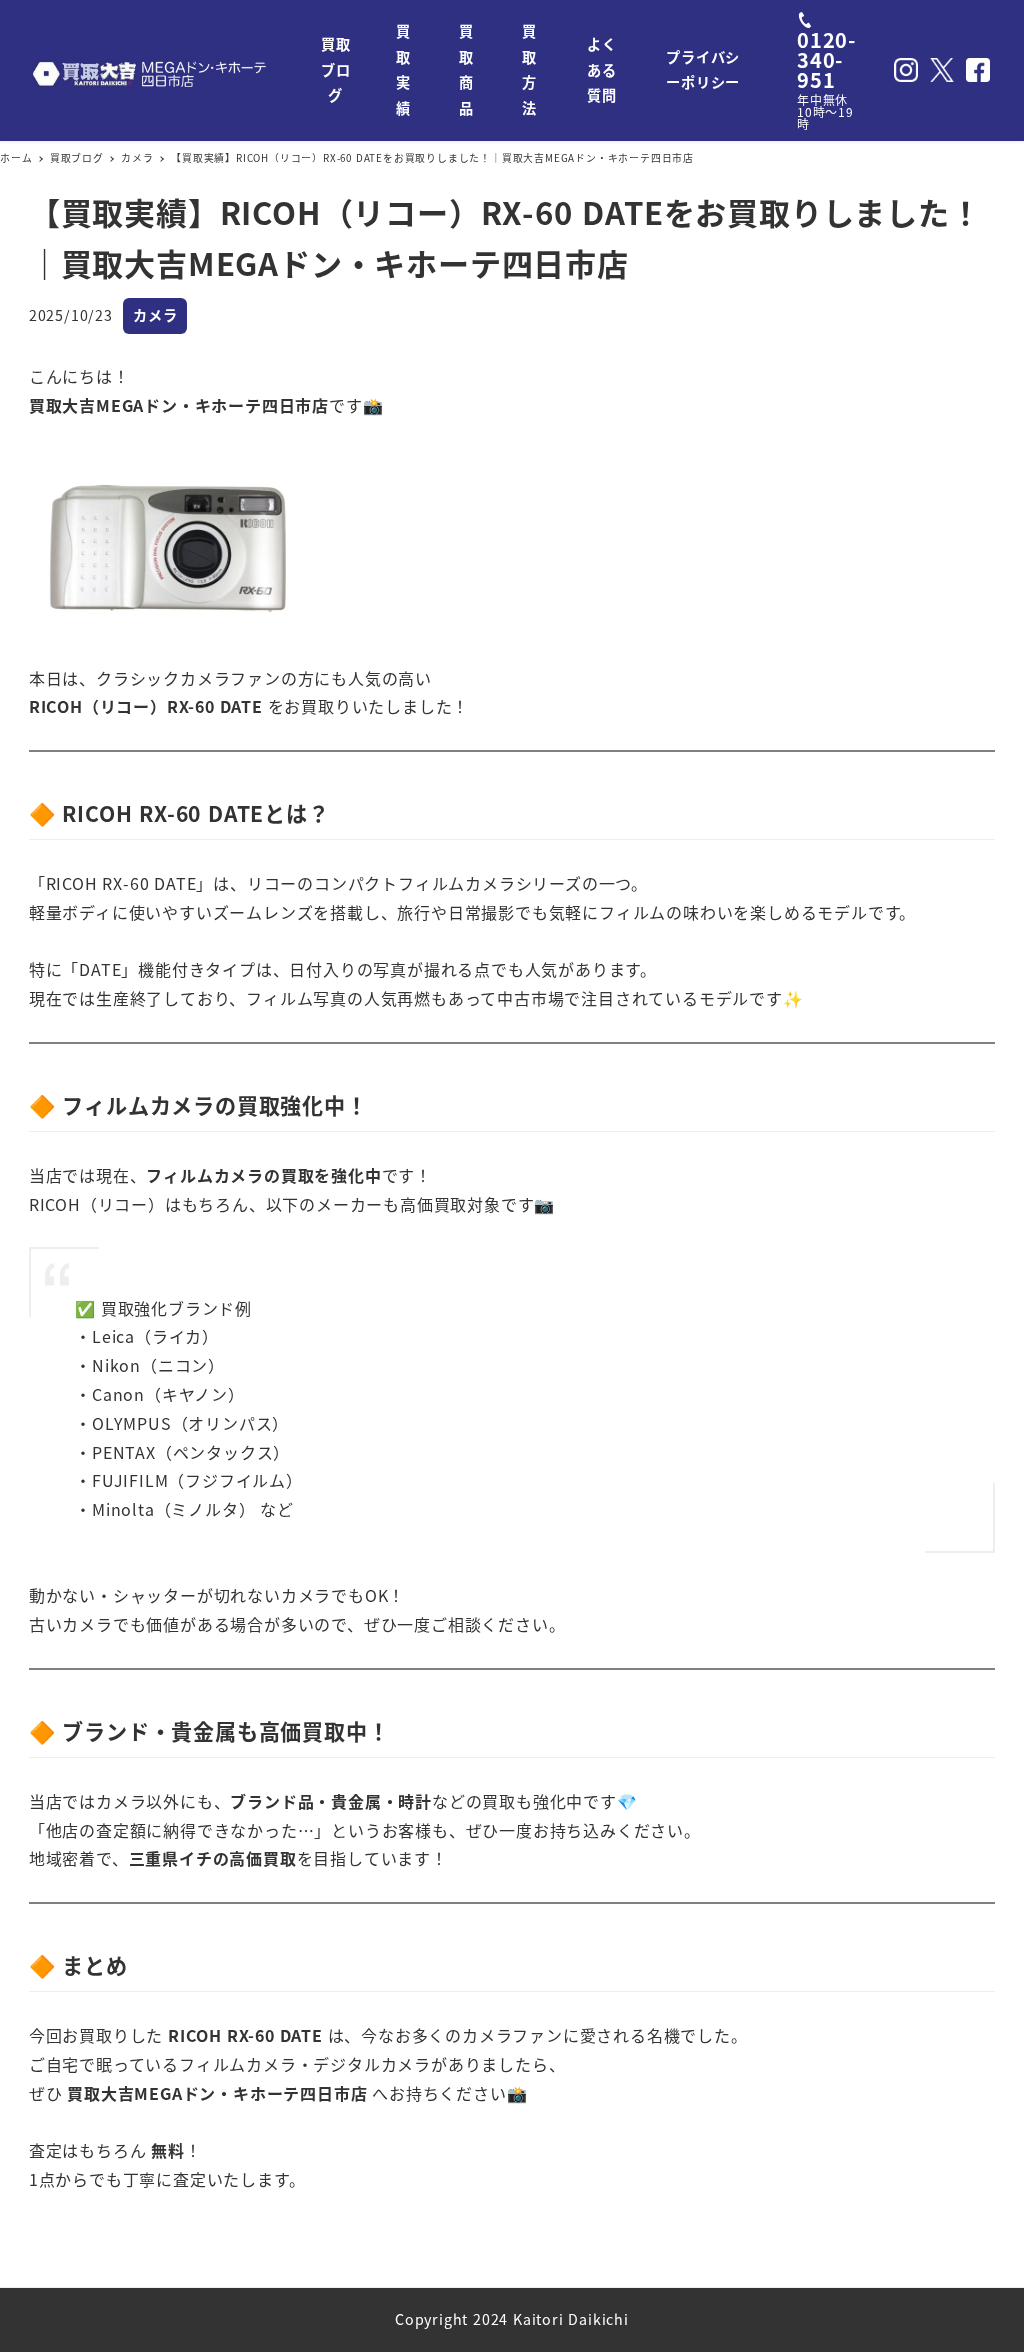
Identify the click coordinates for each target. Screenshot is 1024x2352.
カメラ (155, 315)
